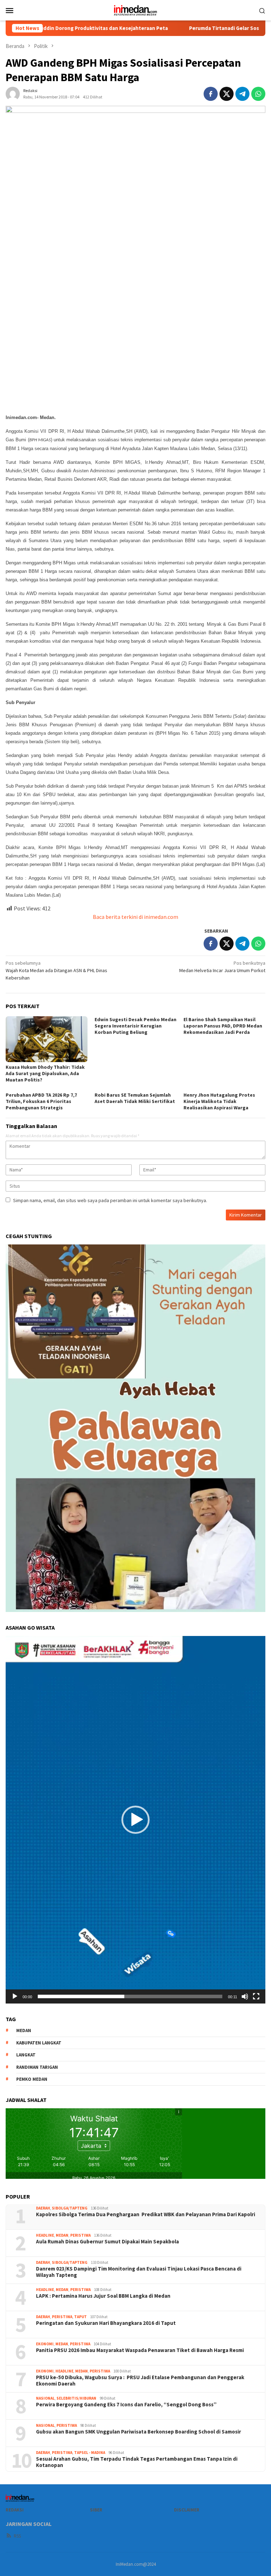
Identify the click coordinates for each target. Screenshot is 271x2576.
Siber (96, 2510)
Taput (80, 2317)
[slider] (130, 1996)
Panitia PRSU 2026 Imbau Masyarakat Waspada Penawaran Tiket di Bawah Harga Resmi (140, 2350)
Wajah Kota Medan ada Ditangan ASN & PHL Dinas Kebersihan (56, 970)
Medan (62, 2235)
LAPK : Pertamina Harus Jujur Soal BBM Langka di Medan (103, 2296)
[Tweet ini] (227, 94)
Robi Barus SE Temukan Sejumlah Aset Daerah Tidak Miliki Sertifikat (135, 1098)
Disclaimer (187, 2510)
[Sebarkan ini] (211, 94)
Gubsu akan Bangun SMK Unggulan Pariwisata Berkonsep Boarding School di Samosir (138, 2432)
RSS (17, 2536)
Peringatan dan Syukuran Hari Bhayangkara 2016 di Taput (106, 2323)
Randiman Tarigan (37, 2067)
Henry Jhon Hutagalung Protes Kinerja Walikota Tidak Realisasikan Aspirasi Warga (219, 1101)
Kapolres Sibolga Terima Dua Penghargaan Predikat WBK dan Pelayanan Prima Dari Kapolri (146, 2214)
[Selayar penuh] (256, 1996)
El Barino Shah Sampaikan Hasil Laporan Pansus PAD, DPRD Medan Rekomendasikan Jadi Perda (223, 1026)
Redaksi (15, 2510)
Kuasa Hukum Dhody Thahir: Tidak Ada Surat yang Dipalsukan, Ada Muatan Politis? (45, 1073)
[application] (135, 1820)
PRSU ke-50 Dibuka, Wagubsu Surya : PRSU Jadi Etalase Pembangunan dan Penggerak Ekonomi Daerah (140, 2381)
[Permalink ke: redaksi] (13, 93)
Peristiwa (80, 2235)
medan (24, 2031)
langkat (26, 2055)
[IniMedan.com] (135, 10)
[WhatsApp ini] (258, 94)
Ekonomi (45, 2344)
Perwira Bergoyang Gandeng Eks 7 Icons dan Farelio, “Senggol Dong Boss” (126, 2405)
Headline (45, 2235)
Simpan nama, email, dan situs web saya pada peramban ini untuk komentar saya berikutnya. (110, 1200)
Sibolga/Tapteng (70, 2208)
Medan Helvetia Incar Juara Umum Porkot (222, 967)
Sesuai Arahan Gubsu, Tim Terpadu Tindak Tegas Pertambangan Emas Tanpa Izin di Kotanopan (137, 2462)
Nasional (45, 2398)
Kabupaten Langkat (39, 2043)
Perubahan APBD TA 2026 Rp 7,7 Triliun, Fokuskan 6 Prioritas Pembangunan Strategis (41, 1101)
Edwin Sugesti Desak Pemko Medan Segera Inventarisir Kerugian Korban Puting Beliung (135, 1026)
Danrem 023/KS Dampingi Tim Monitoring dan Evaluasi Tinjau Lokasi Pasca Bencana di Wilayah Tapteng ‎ (139, 2272)
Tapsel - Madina (90, 2453)
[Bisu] (245, 1996)
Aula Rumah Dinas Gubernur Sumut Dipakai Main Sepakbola (107, 2242)
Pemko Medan (32, 2079)
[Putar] (15, 1996)
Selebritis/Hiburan (76, 2398)
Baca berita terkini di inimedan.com (135, 917)
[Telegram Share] (242, 94)
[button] (135, 1820)
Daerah (43, 2208)
